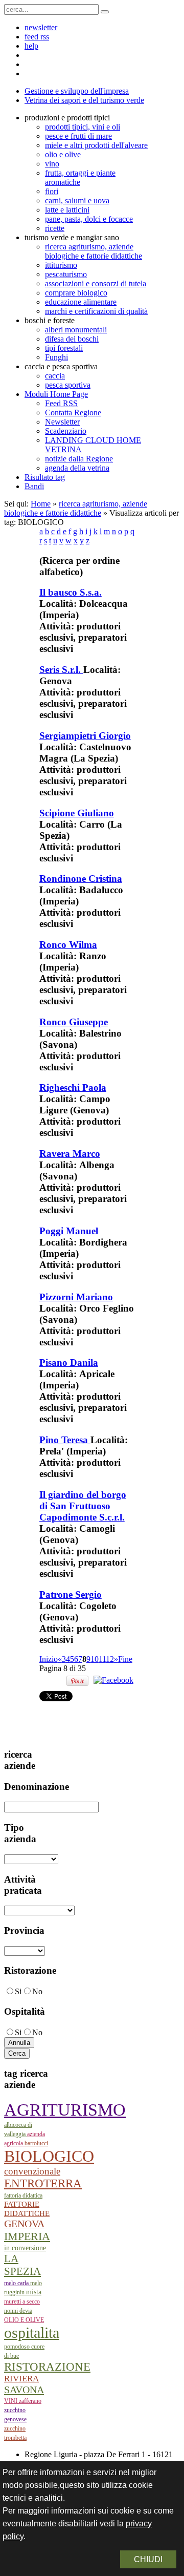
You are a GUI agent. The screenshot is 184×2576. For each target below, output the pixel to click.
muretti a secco (22, 2301)
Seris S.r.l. (61, 670)
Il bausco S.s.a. (71, 592)
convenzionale (32, 2171)
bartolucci (36, 2143)
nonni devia (18, 2311)
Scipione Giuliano (77, 813)
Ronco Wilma (68, 945)
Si (18, 1991)
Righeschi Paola (73, 1088)
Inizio (49, 1659)
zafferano (30, 2401)
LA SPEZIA (22, 2265)
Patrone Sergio (71, 1595)
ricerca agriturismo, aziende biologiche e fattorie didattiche (76, 508)
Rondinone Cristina (81, 879)
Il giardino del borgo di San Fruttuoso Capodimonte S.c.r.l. (83, 1506)
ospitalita (32, 2332)
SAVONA (24, 2390)
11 (102, 1659)
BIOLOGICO (49, 2156)
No (37, 1991)
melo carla (17, 2283)
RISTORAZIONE (47, 2367)
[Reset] (105, 12)
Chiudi (148, 2559)
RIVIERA (21, 2379)
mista (34, 2292)
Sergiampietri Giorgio (85, 736)
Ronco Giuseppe (74, 1022)
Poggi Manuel (69, 1231)
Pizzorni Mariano (76, 1297)
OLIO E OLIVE (24, 2320)
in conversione (25, 2248)
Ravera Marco (70, 1154)
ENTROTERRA (43, 2183)
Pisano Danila (69, 1363)
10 (95, 1659)
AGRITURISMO (65, 2110)
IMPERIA (27, 2236)
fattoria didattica (23, 2195)
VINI (11, 2401)
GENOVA (24, 2224)
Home (41, 504)
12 (110, 1659)
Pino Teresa (65, 1440)
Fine (125, 1659)
